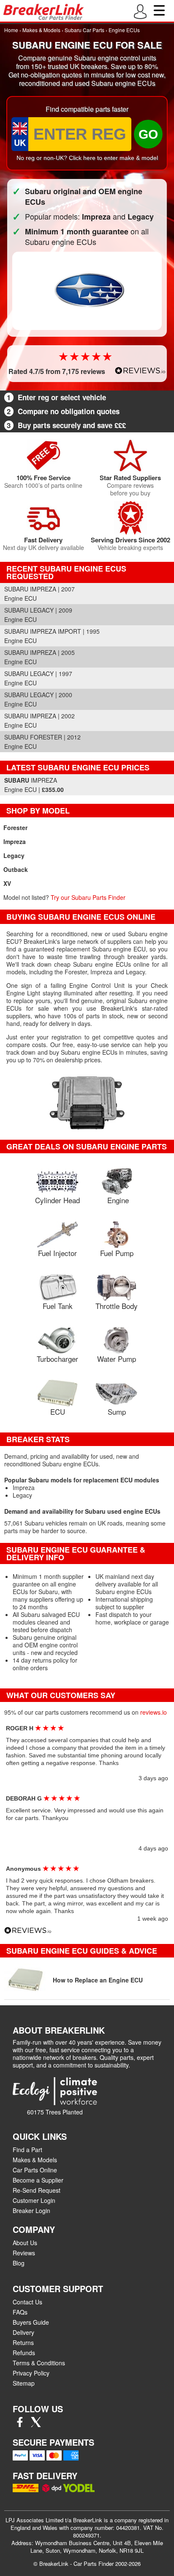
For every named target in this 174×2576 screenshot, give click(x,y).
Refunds (24, 2353)
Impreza (15, 841)
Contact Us (27, 2302)
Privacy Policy (31, 2373)
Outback (16, 869)
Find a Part (27, 2150)
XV (7, 883)
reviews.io (154, 1712)
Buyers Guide (31, 2322)
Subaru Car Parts (84, 30)
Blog (19, 2263)
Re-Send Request (37, 2190)
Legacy (14, 855)
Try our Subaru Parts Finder (88, 897)
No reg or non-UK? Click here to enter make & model (87, 158)
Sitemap (24, 2383)
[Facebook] (20, 2425)
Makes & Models (41, 30)
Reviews (24, 2253)
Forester (15, 828)
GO (148, 134)
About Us (25, 2243)
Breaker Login (31, 2210)
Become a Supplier (38, 2180)
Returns (23, 2342)
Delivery (23, 2332)
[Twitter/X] (36, 2425)
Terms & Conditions (39, 2363)
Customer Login (34, 2200)
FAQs (20, 2312)
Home (11, 30)
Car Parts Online (35, 2170)
